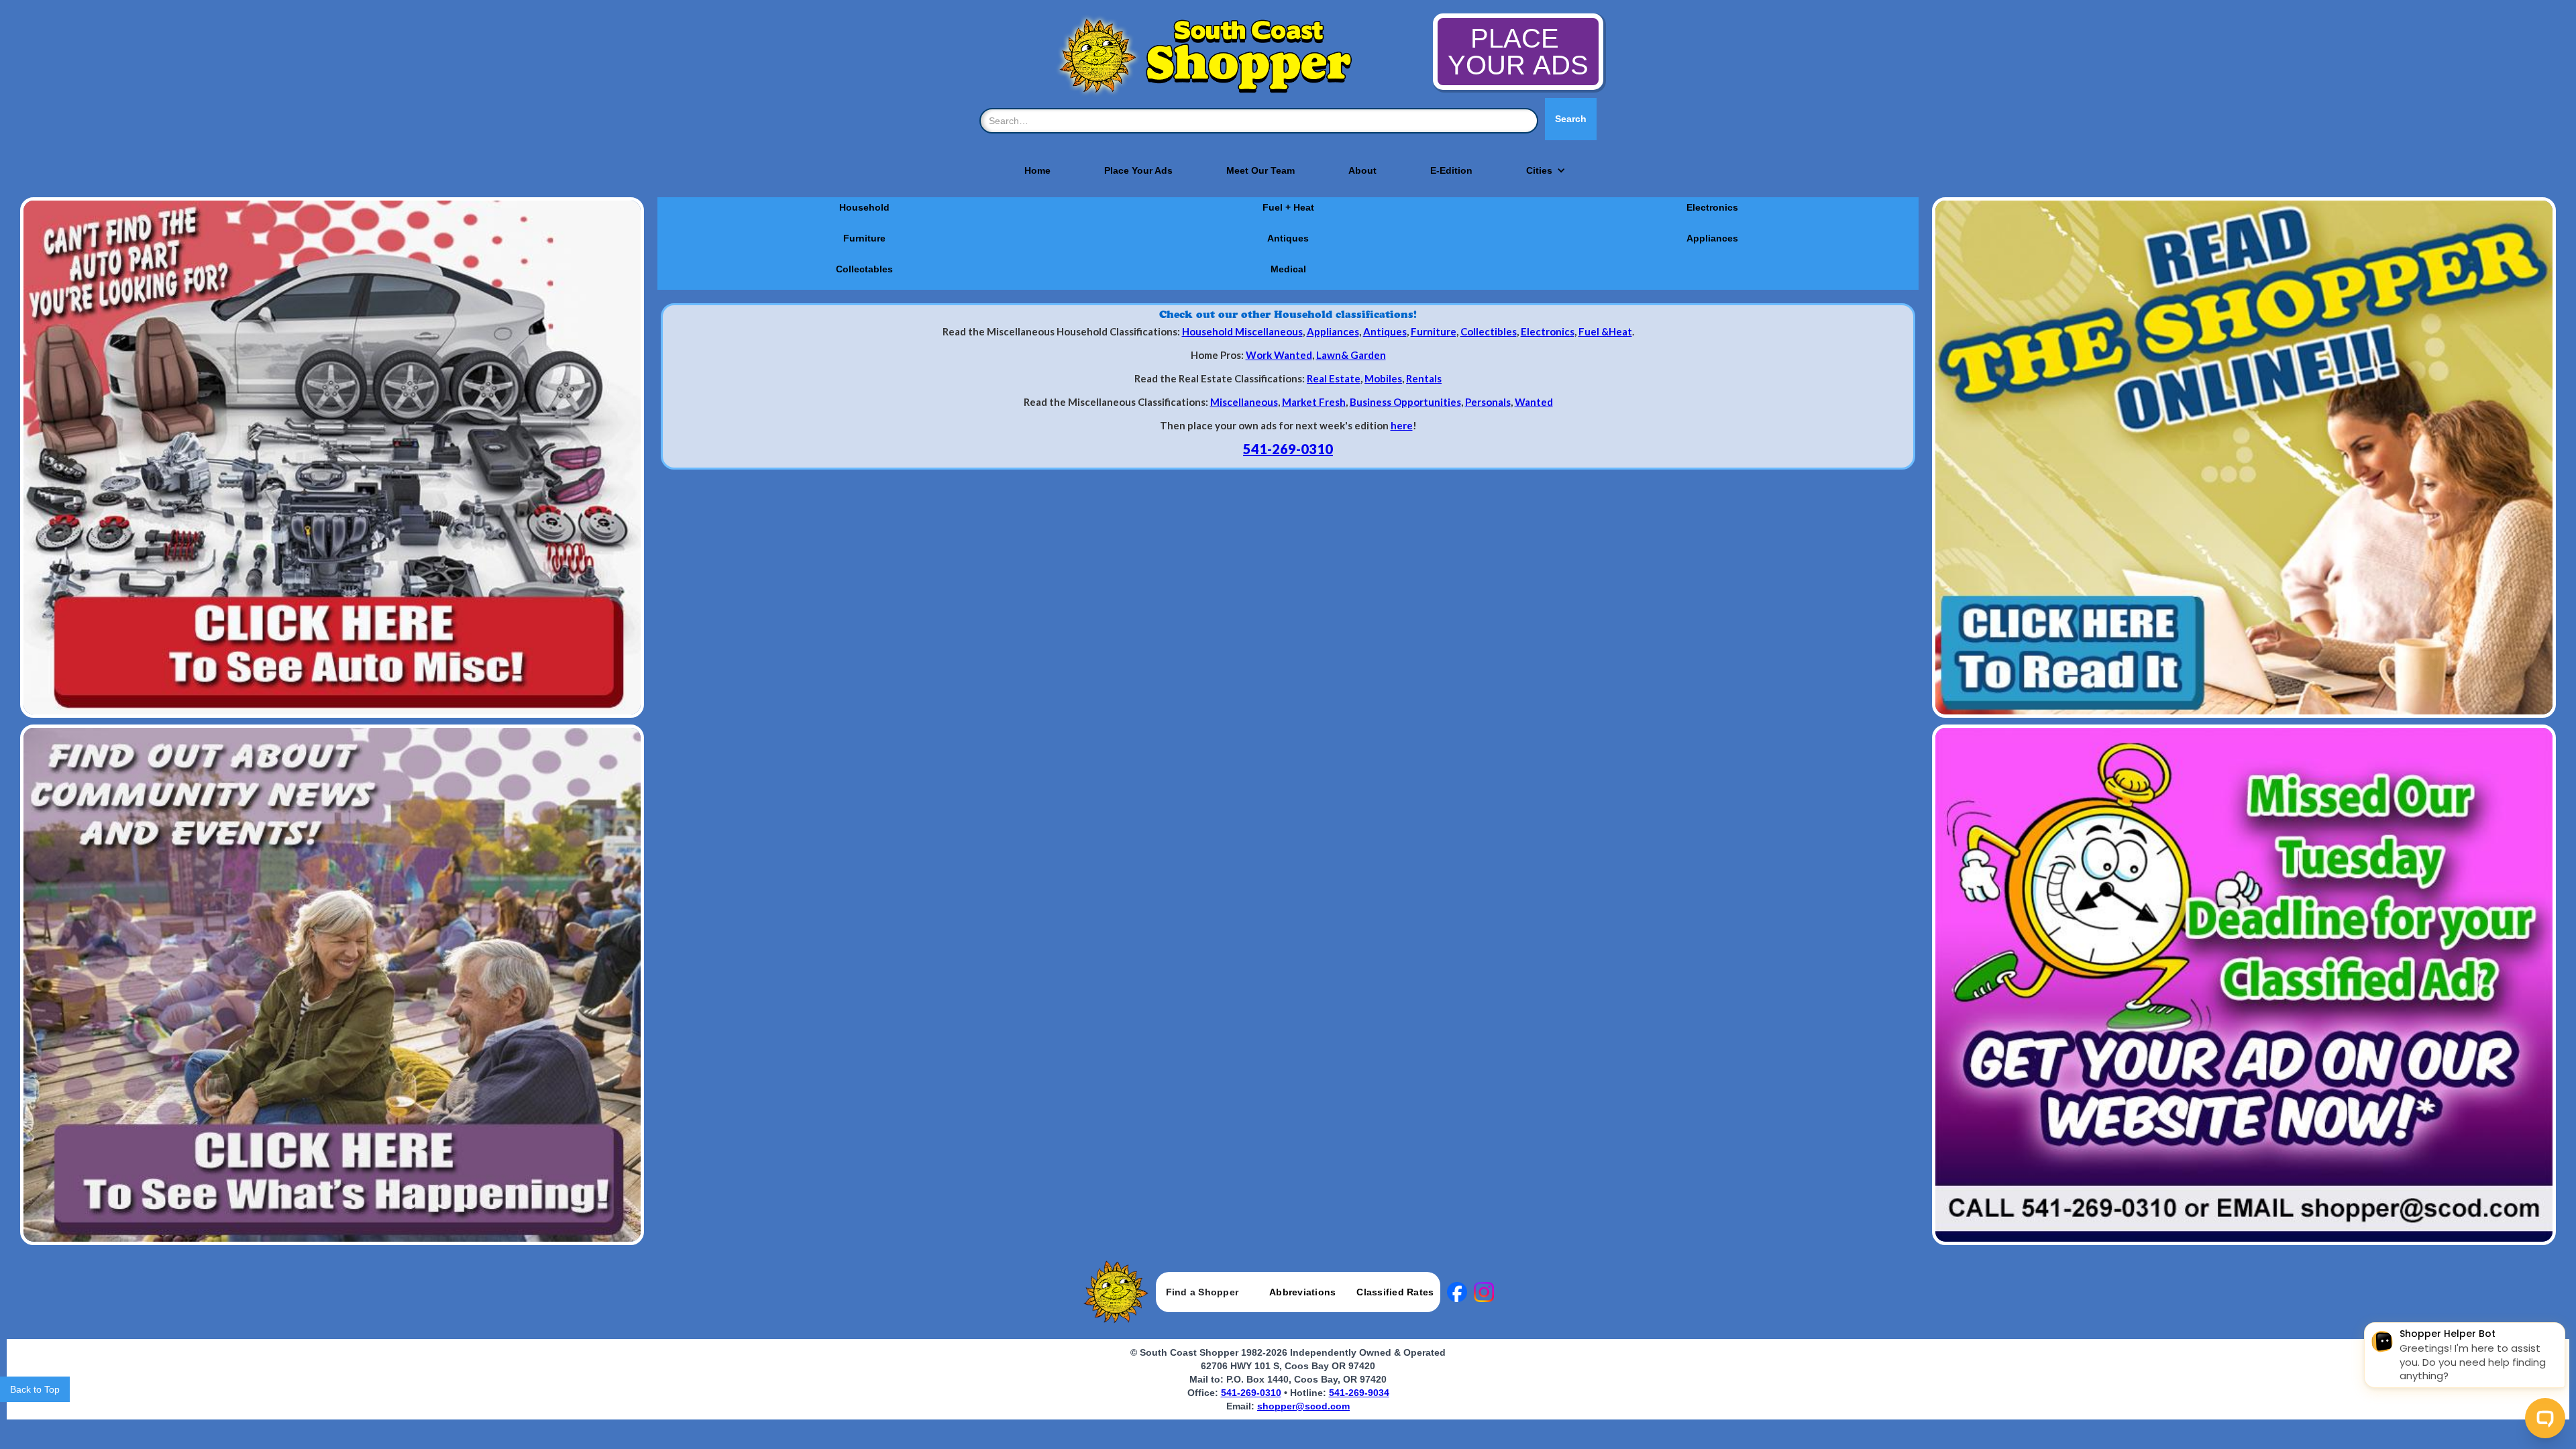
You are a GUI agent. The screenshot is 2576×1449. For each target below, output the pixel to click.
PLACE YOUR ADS (1518, 52)
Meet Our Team (1260, 170)
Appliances (1712, 238)
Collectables (864, 269)
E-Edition (1451, 170)
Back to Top (35, 1389)
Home (1037, 170)
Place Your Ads (1138, 170)
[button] (1539, 170)
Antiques (1288, 238)
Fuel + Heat (1288, 207)
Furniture (864, 238)
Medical (1288, 269)
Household (864, 207)
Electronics (1712, 207)
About (1362, 170)
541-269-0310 (1288, 449)
